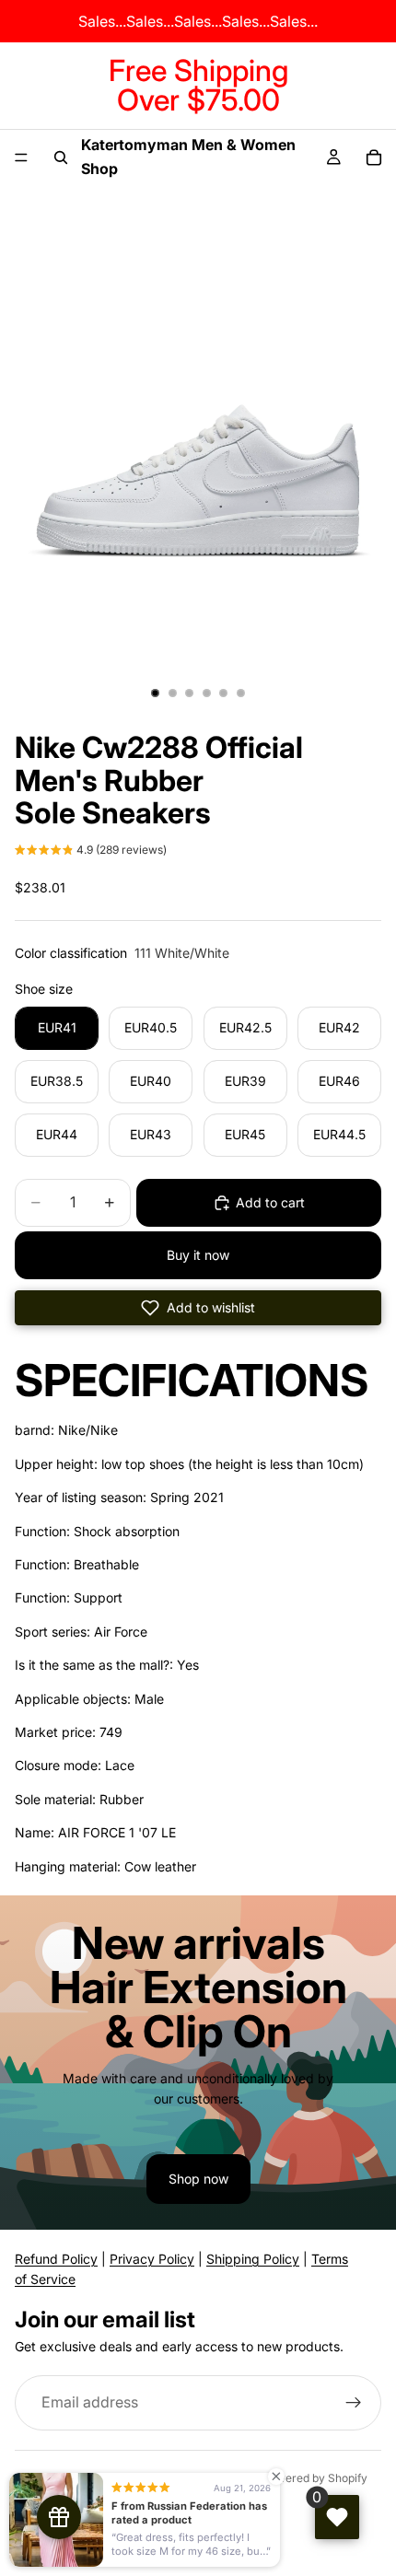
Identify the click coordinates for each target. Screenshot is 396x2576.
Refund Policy (56, 2259)
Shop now (198, 2179)
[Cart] (374, 157)
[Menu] (21, 157)
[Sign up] (354, 2403)
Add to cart (270, 1202)
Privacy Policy (152, 2259)
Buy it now (198, 1255)
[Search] (61, 157)
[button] (91, 852)
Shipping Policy (253, 2259)
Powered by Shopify (315, 2478)
